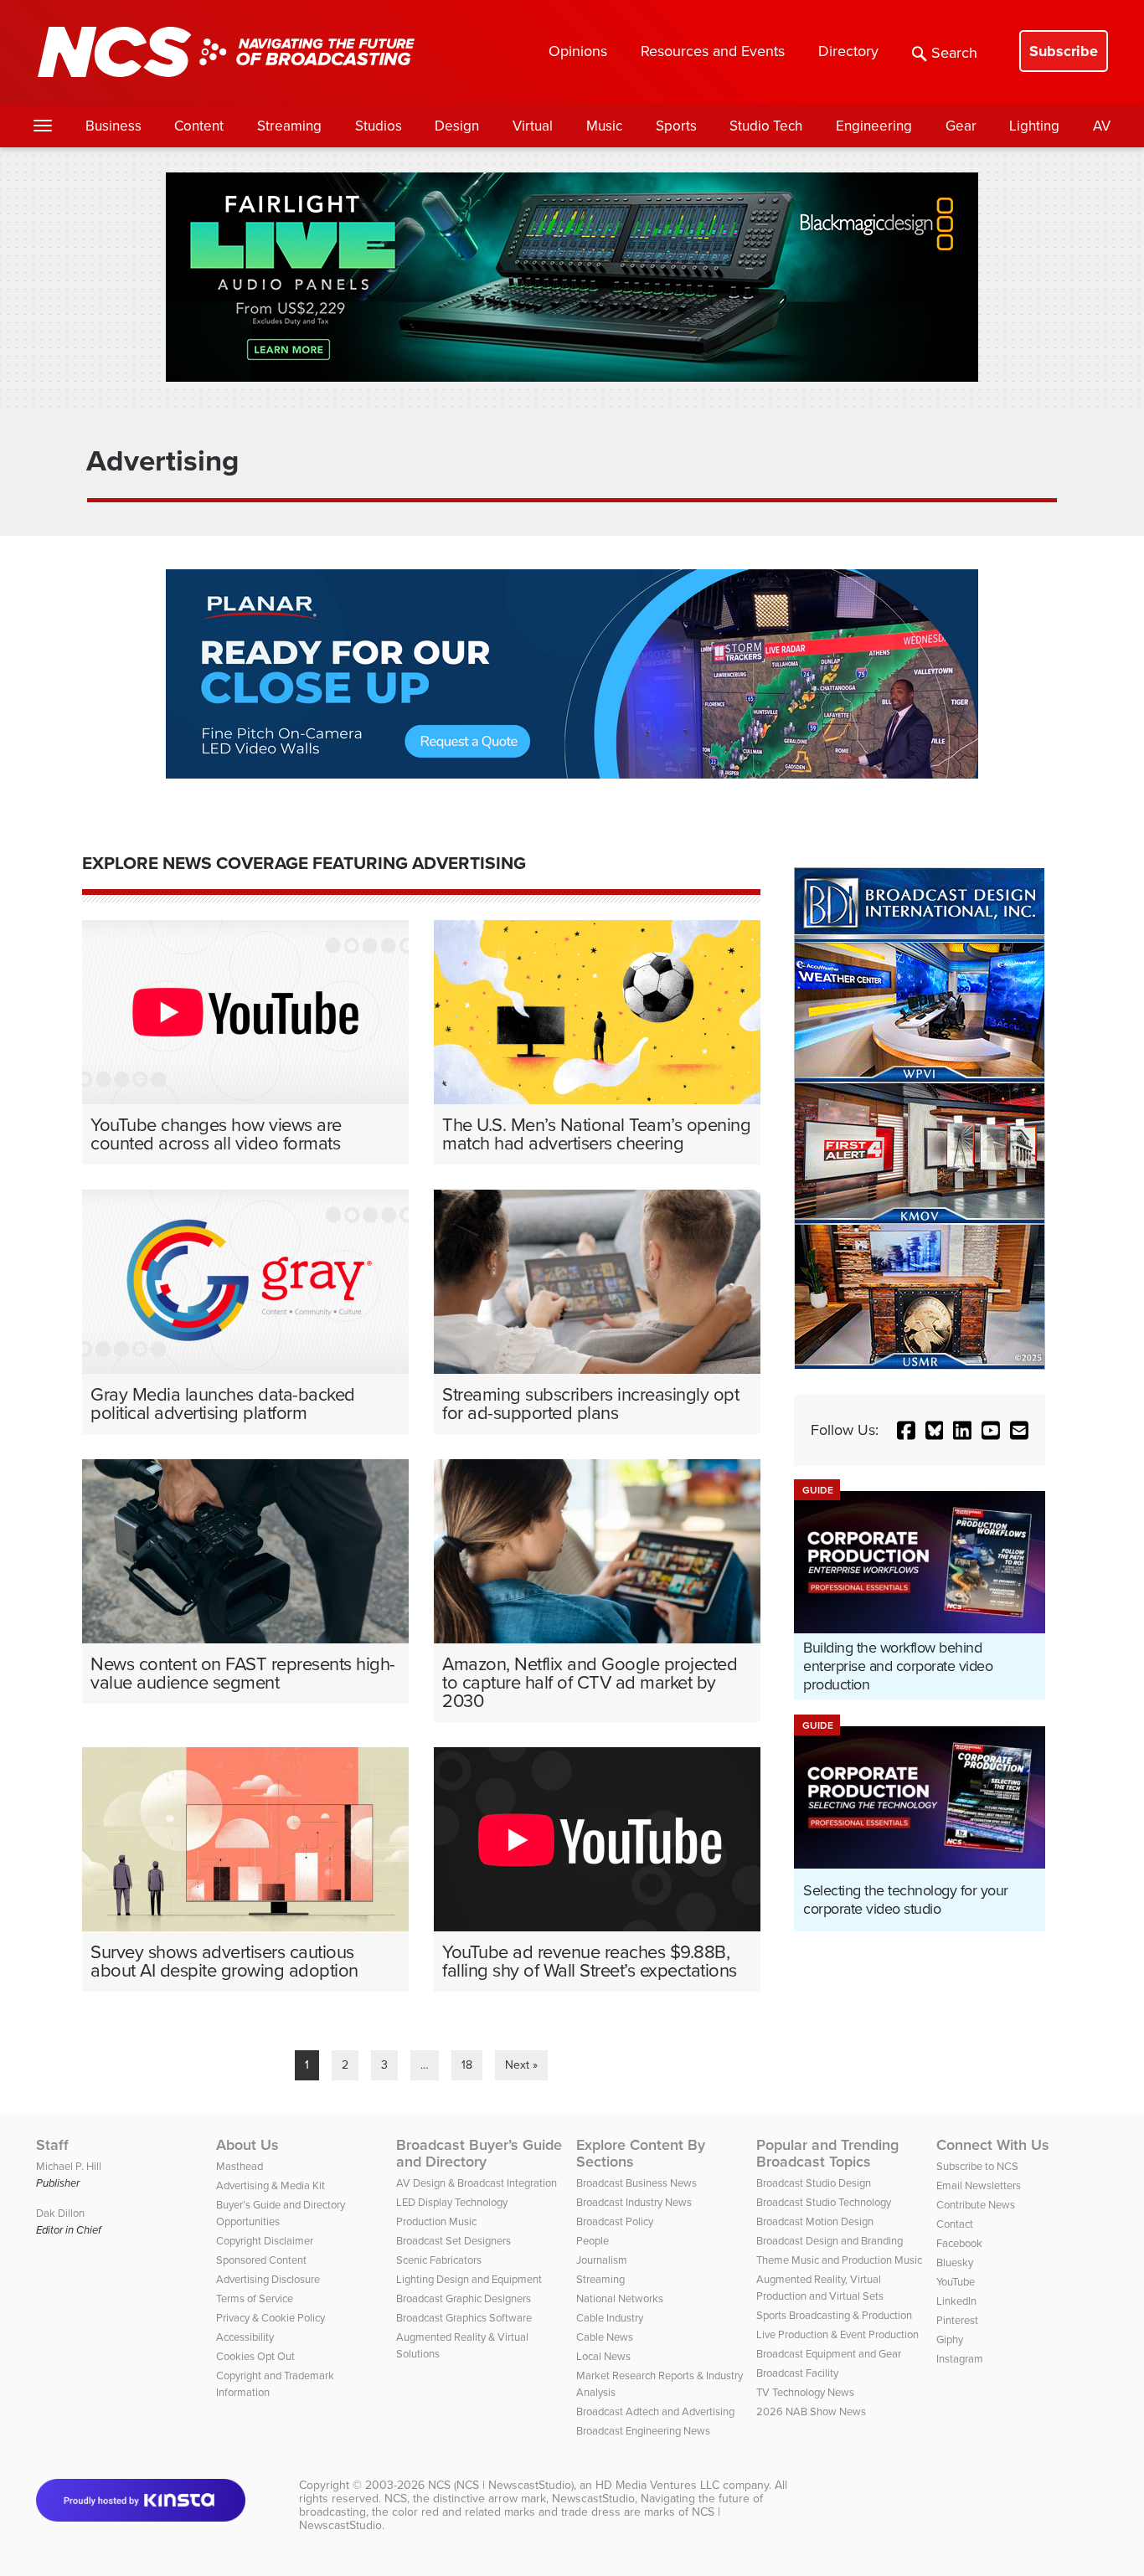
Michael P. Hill (69, 2166)
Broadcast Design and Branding (830, 2241)
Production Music (436, 2221)
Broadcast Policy (615, 2221)
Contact (955, 2224)
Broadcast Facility (797, 2373)
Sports (676, 126)
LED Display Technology (452, 2202)
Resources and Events (713, 51)
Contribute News (976, 2205)
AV (1102, 126)
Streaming (289, 126)
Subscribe (1064, 51)
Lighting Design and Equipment (469, 2279)
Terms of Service (255, 2298)
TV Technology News (805, 2392)
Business (113, 126)
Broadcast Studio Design (814, 2183)
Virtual (533, 126)
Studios (379, 126)
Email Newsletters (979, 2185)
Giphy (950, 2339)
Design (457, 126)
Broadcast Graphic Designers (464, 2298)
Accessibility (245, 2337)
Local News (603, 2356)
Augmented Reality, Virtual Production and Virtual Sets (820, 2288)
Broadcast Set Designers (453, 2241)
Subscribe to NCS (977, 2166)
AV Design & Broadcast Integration (477, 2183)
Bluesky (955, 2262)
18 (467, 2065)
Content (199, 126)
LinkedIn (956, 2301)
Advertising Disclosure (268, 2279)
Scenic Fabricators (439, 2260)
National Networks (620, 2298)
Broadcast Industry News (634, 2202)
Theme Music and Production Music (839, 2260)
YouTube (956, 2282)
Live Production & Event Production (837, 2334)
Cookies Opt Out (255, 2356)
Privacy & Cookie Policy (271, 2318)
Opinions (578, 51)
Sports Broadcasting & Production (834, 2315)
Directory (848, 51)
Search (954, 53)
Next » (521, 2065)
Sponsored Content (261, 2260)
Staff (52, 2145)
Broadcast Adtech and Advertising (655, 2411)
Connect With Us (993, 2145)
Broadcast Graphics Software (464, 2318)
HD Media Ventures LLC (657, 2485)
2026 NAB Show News (811, 2411)
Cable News (605, 2337)
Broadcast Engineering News (643, 2431)
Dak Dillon (60, 2213)
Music (604, 126)
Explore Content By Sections (641, 2153)
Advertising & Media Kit (271, 2185)
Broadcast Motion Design (815, 2221)
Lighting (1034, 126)
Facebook (959, 2243)
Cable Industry (610, 2318)
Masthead (240, 2166)
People (593, 2241)
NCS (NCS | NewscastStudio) (501, 2485)
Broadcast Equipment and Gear (829, 2354)
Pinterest (957, 2320)
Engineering (874, 126)
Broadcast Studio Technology (824, 2202)
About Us (247, 2145)
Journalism (602, 2260)
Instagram (960, 2359)
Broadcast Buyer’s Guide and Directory (479, 2153)
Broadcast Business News (636, 2183)
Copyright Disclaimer (265, 2241)
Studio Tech (766, 126)
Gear (961, 126)
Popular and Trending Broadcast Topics (827, 2153)
